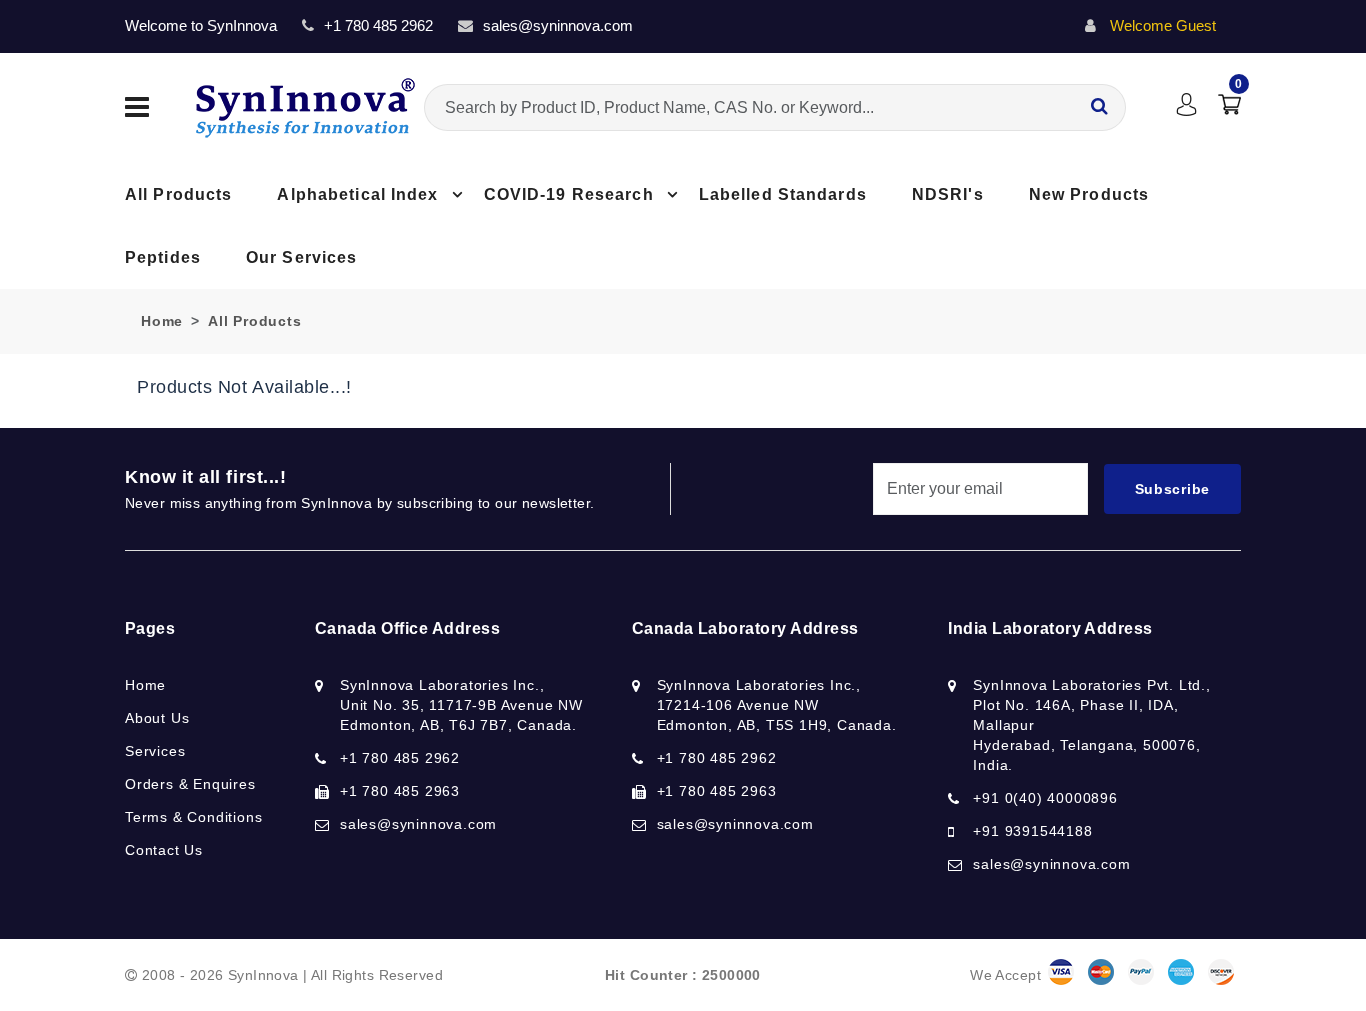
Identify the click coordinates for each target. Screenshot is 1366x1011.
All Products (178, 194)
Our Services (301, 257)
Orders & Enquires (190, 784)
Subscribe (1172, 489)
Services (155, 751)
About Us (157, 718)
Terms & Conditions (193, 817)
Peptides (163, 257)
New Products (1089, 194)
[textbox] (775, 107)
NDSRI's (948, 194)
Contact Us (164, 850)
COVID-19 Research (569, 194)
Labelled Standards (783, 194)
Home (162, 321)
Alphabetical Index (357, 194)
